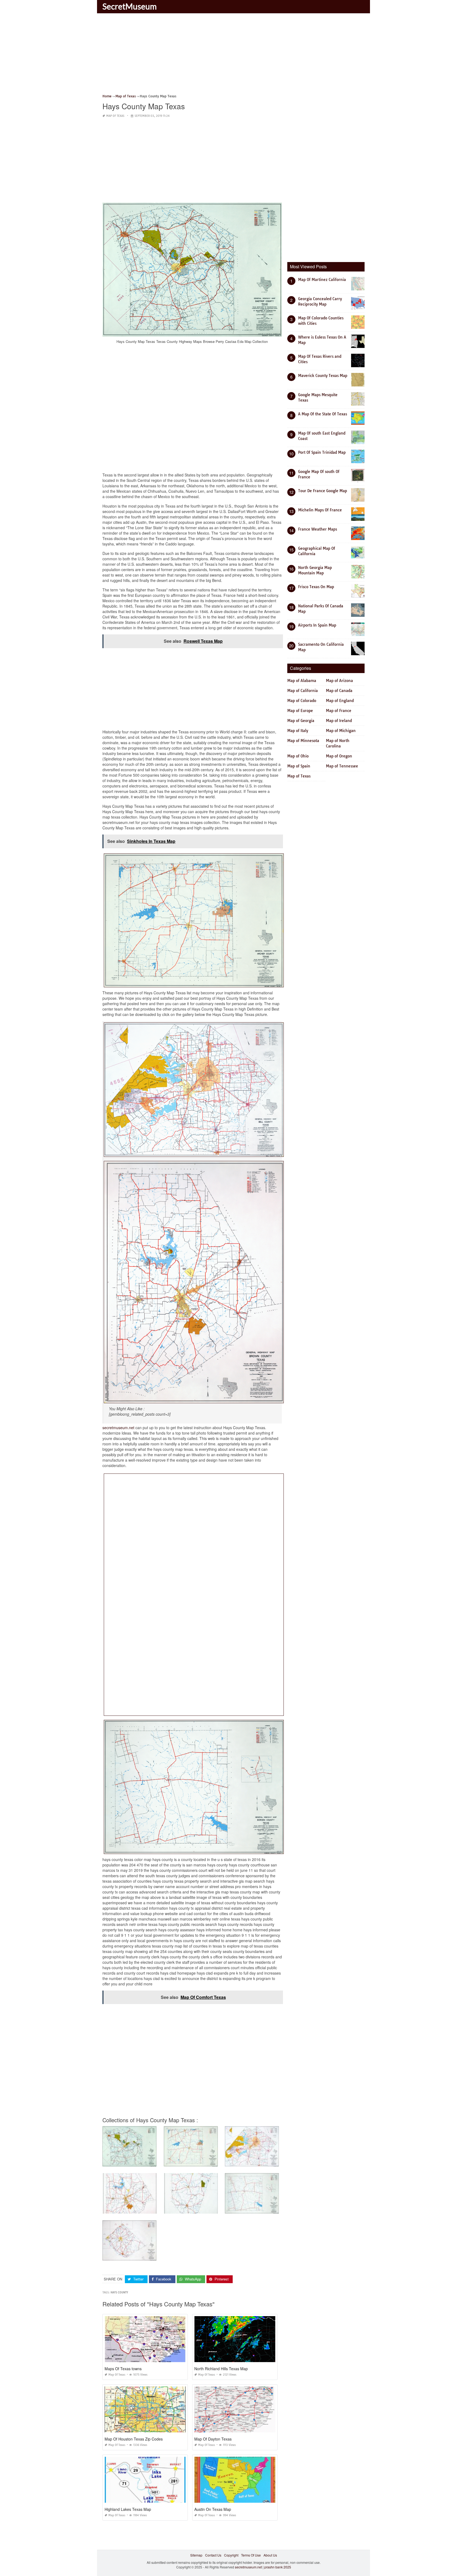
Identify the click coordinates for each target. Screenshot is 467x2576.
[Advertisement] (234, 55)
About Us (270, 2555)
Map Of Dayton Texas (213, 2439)
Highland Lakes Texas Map (128, 2509)
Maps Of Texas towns (123, 2369)
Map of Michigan (341, 731)
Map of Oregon (339, 756)
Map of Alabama (302, 681)
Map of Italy (298, 731)
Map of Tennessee (342, 766)
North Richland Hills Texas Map (221, 2369)
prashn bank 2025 (278, 2567)
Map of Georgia (301, 721)
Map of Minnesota (303, 741)
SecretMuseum (130, 6)
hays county (119, 2292)
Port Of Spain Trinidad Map (322, 452)
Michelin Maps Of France (320, 510)
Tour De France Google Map (323, 491)
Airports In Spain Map (317, 625)
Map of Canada (339, 691)
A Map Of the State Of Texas (323, 414)
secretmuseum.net (118, 1428)
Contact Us (213, 2555)
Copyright (231, 2555)
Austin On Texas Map (213, 2509)
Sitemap (196, 2555)
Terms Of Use (251, 2555)
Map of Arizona (339, 681)
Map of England (340, 701)
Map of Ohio (298, 756)
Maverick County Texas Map (323, 376)
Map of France (339, 711)
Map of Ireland (339, 721)
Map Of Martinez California (322, 280)
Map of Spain (299, 766)
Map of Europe (300, 711)
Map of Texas (115, 116)
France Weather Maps (318, 529)
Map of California (303, 691)
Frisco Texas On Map (316, 587)
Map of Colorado (302, 701)
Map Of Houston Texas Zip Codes (134, 2439)
